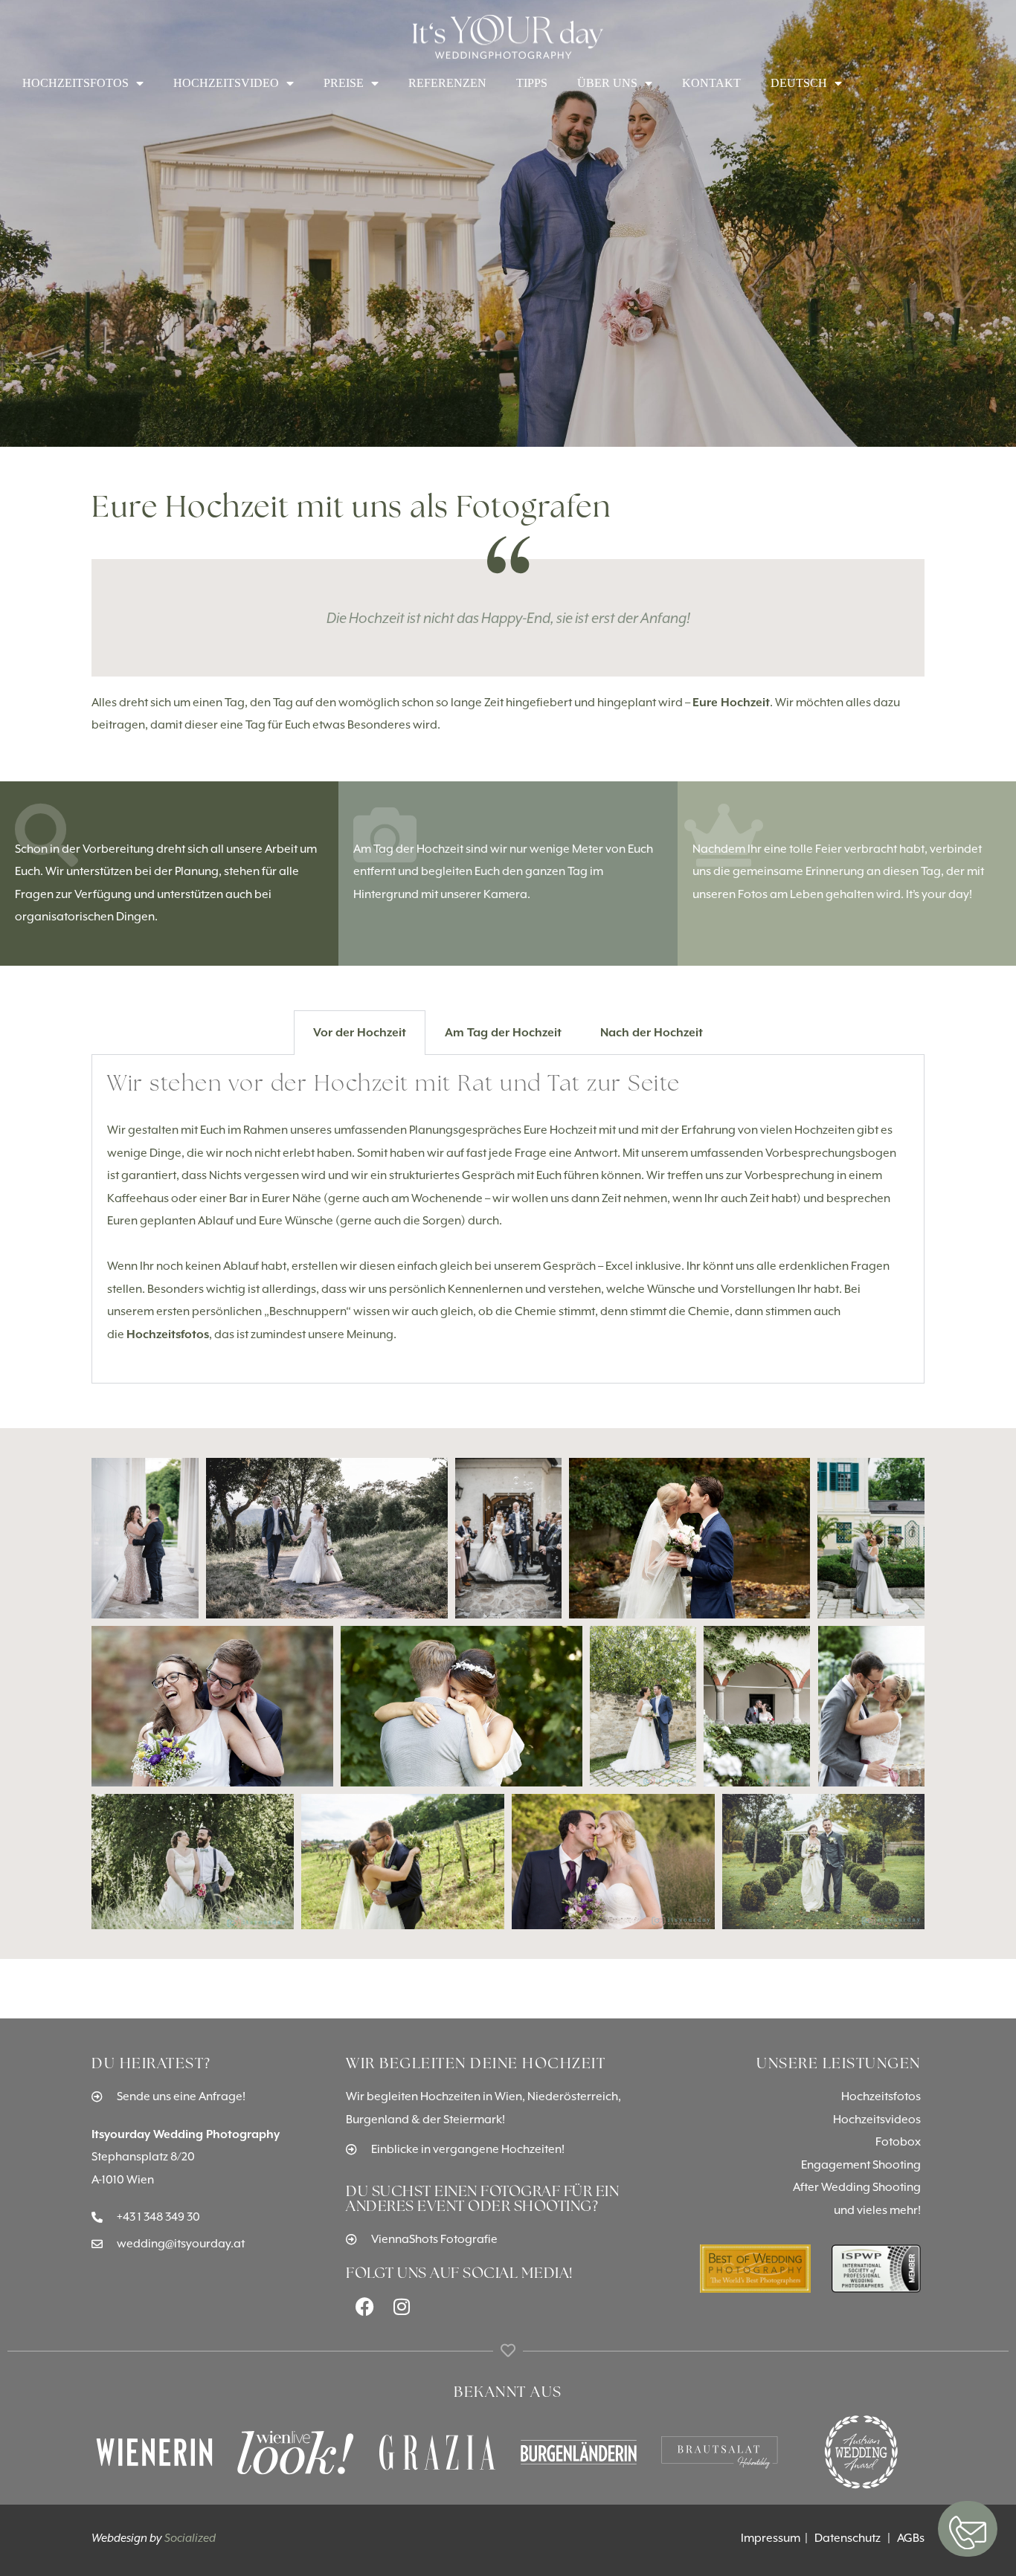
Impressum (772, 2538)
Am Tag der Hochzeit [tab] (503, 1032)
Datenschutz (851, 2538)
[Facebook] (364, 2306)
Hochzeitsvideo (226, 83)
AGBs (911, 2538)
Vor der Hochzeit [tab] (360, 1032)
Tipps (532, 83)
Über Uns (607, 83)
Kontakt (711, 83)
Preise (344, 83)
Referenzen (447, 83)
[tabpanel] (508, 1219)
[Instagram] (402, 2306)
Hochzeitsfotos (75, 83)
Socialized (190, 2538)
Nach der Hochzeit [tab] (652, 1032)
